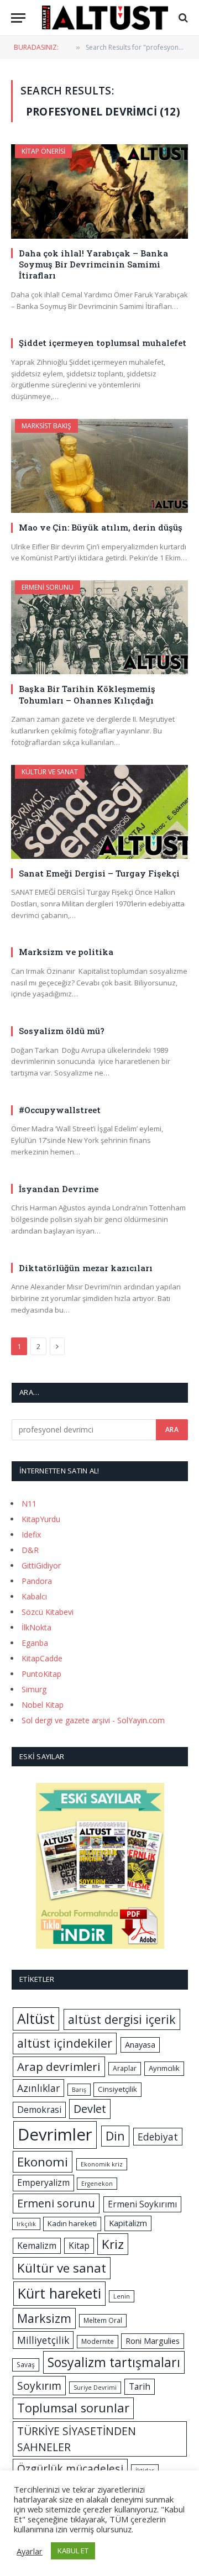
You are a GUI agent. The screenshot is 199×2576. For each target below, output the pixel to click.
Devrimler (55, 2134)
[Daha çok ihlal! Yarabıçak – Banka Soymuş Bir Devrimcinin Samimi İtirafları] (99, 191)
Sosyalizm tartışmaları (114, 2362)
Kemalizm (37, 2246)
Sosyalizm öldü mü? (62, 1031)
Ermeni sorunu (48, 587)
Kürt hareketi (59, 2293)
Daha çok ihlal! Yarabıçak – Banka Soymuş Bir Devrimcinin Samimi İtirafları (93, 264)
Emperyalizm (43, 2182)
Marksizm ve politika (66, 952)
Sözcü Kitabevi (48, 1612)
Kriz (113, 2244)
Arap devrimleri (59, 2066)
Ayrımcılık (164, 2068)
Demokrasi (39, 2110)
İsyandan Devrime (59, 1189)
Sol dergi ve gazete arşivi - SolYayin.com (93, 1720)
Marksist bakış (46, 426)
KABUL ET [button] (73, 2551)
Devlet (90, 2109)
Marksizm (44, 2318)
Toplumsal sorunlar (73, 2408)
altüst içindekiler (65, 2043)
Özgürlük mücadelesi (70, 2469)
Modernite (98, 2341)
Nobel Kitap (43, 1705)
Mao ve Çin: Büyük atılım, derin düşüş (101, 527)
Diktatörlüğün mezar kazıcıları (86, 1268)
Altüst (36, 2019)
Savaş (26, 2365)
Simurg (34, 1689)
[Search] (182, 18)
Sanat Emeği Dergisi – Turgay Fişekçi (99, 873)
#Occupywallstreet (60, 1110)
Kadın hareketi (72, 2223)
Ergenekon (97, 2184)
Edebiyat (158, 2137)
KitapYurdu (41, 1519)
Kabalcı (34, 1596)
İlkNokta (36, 1627)
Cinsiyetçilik (117, 2089)
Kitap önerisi (43, 151)
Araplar (125, 2068)
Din (115, 2136)
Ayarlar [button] (30, 2551)
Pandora (37, 1581)
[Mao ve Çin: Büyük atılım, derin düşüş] (99, 466)
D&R (30, 1550)
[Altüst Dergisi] (105, 18)
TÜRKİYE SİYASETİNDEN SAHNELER (77, 2439)
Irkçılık (26, 2224)
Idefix (31, 1534)
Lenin (122, 2296)
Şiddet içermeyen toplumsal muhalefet (103, 343)
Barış (79, 2090)
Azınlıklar (38, 2088)
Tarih (140, 2386)
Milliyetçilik (43, 2340)
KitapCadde (42, 1658)
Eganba (35, 1643)
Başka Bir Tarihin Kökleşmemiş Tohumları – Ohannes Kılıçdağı (87, 694)
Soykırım (39, 2386)
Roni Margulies (153, 2341)
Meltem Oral (103, 2320)
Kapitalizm (128, 2223)
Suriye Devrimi (95, 2388)
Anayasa (140, 2044)
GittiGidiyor (41, 1565)
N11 (29, 1504)
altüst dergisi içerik (122, 2019)
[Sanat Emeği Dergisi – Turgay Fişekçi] (99, 812)
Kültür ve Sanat (50, 772)
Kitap (79, 2246)
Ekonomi (43, 2162)
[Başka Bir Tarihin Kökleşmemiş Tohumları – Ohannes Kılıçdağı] (99, 627)
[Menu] (18, 18)
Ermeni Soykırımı (142, 2204)
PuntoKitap (41, 1674)
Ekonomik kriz (102, 2164)
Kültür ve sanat (62, 2268)
